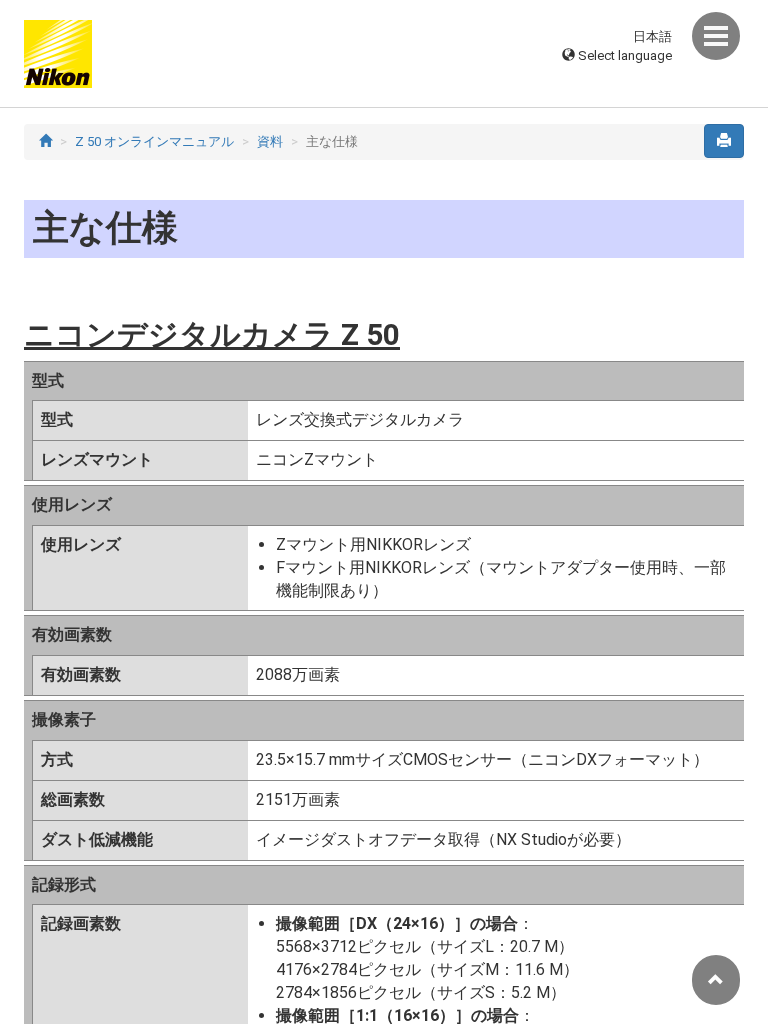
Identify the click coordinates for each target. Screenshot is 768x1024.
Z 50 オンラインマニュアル (154, 141)
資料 (270, 141)
